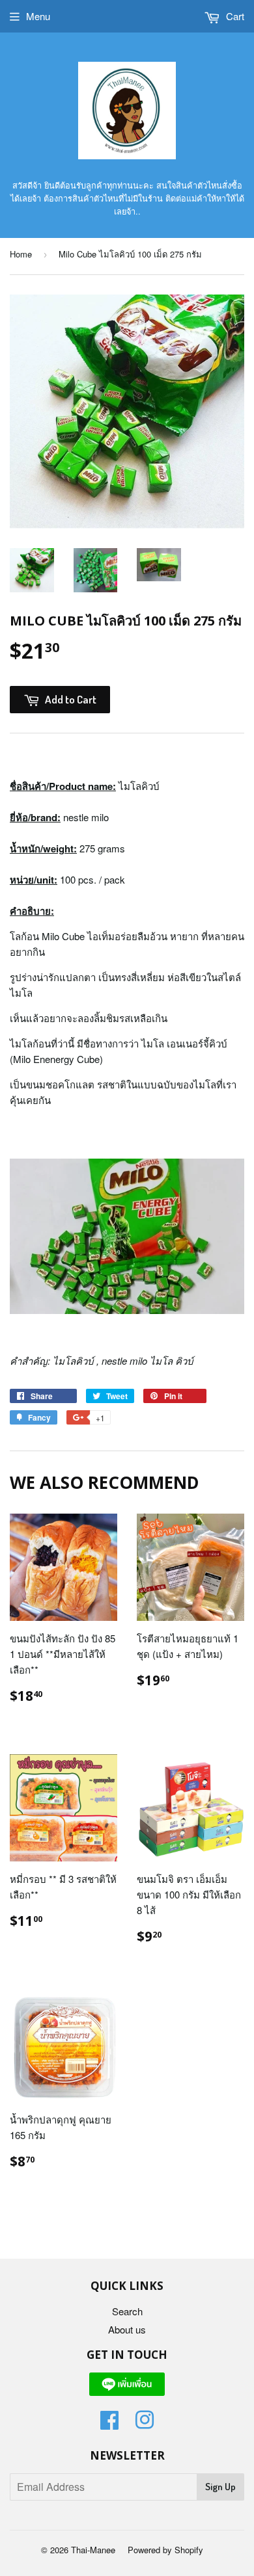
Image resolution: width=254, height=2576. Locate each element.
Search (127, 2311)
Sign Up (220, 2487)
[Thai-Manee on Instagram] (145, 2424)
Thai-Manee (93, 2550)
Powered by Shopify (165, 2550)
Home (21, 254)
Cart (234, 16)
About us (127, 2329)
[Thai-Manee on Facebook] (109, 2424)
